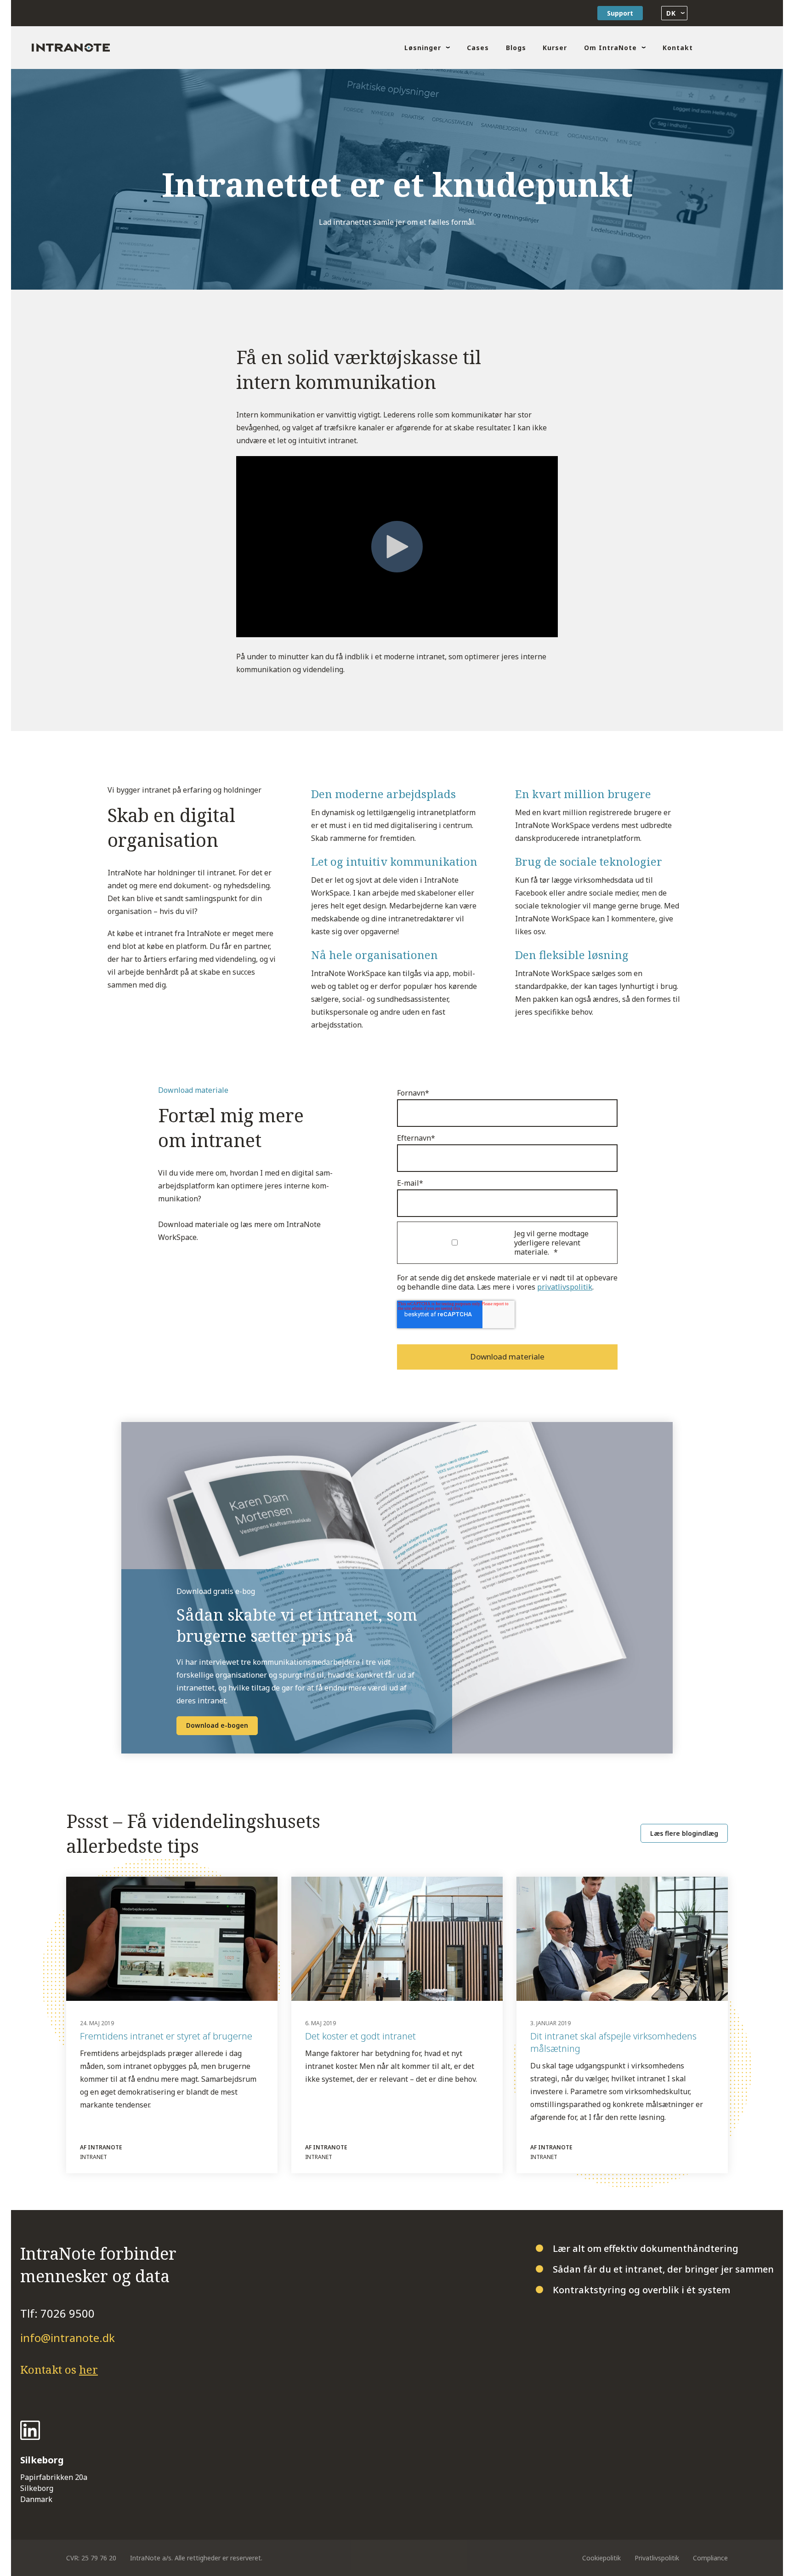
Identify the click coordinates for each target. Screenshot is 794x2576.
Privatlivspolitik (657, 2558)
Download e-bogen (217, 1725)
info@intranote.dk (68, 2338)
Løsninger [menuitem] (423, 48)
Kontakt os (59, 2369)
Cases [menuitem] (478, 48)
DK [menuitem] (670, 13)
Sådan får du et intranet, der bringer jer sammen (663, 2269)
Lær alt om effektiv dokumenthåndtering (646, 2248)
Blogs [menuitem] (516, 48)
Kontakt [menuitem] (678, 48)
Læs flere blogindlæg (684, 1833)
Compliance (710, 2558)
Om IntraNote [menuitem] (610, 48)
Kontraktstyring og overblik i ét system (641, 2290)
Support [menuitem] (620, 13)
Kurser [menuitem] (555, 48)
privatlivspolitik (565, 1287)
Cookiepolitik (601, 2558)
